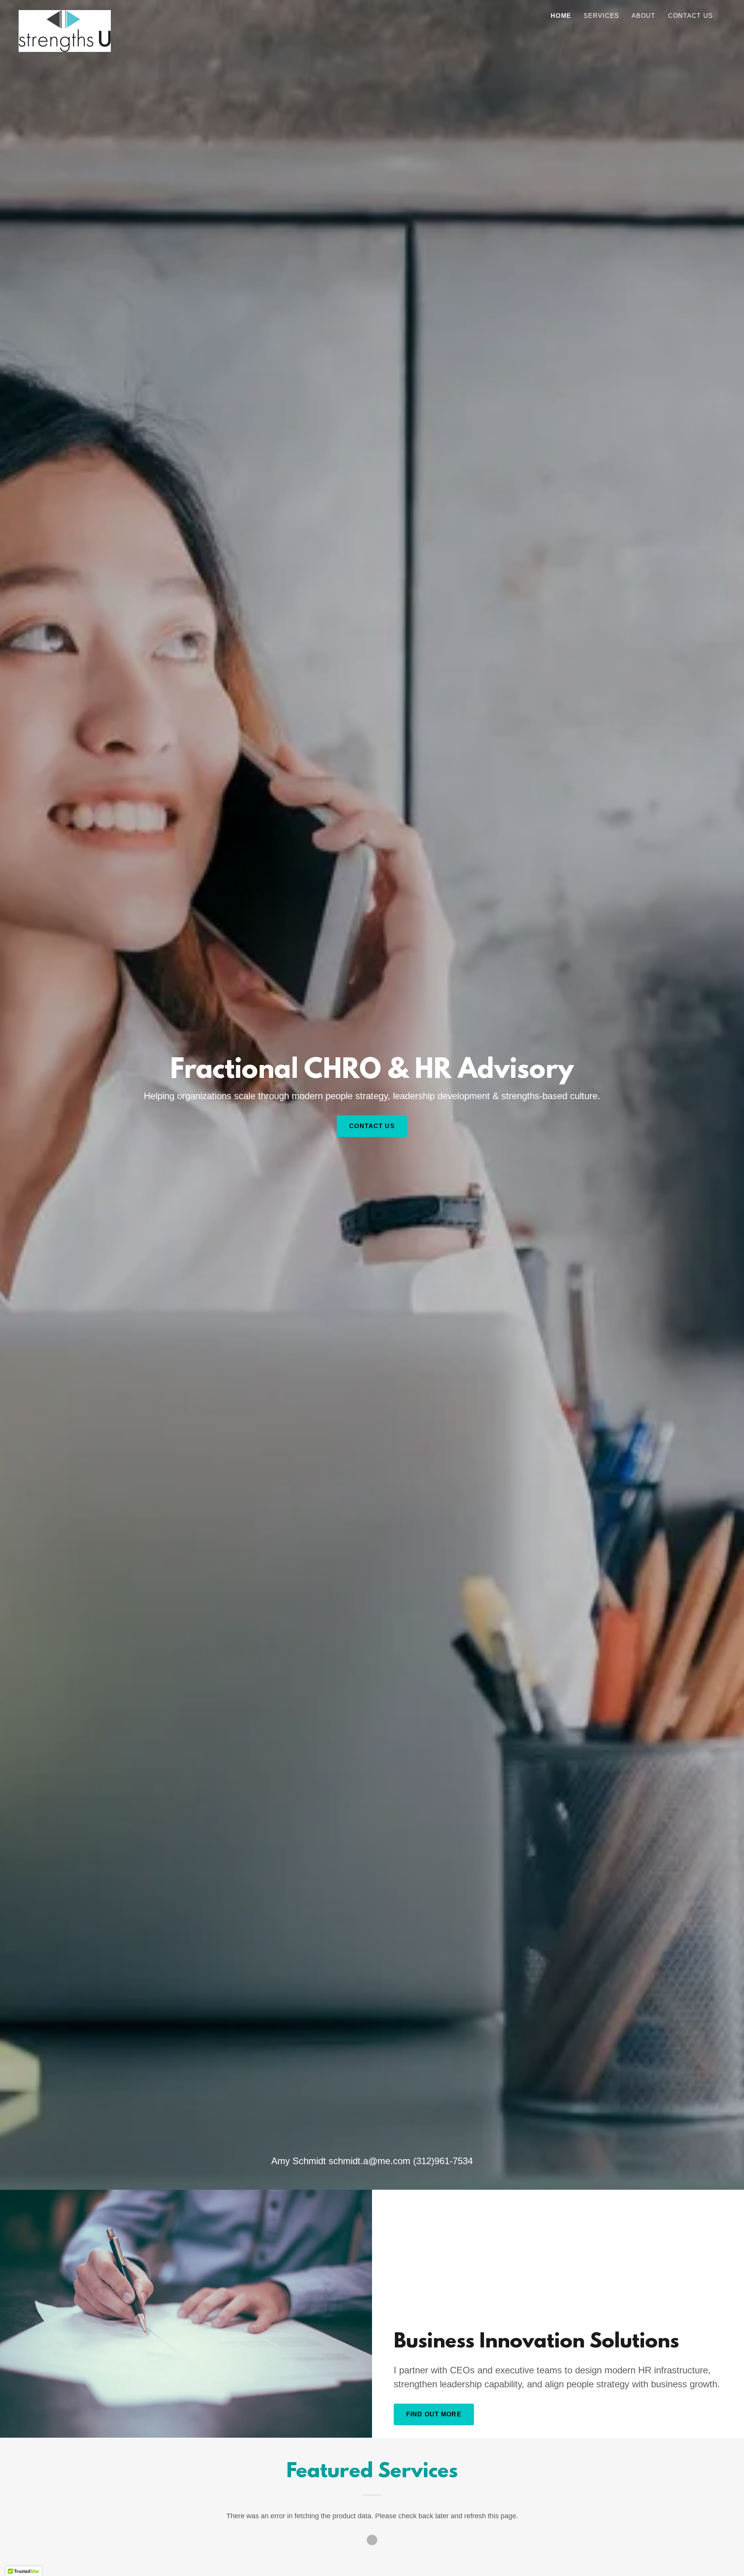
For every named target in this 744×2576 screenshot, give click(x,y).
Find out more (434, 2414)
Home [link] (561, 16)
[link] (65, 14)
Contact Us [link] (691, 16)
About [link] (644, 16)
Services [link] (601, 16)
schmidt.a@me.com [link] (369, 2161)
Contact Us (372, 1126)
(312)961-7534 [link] (443, 2161)
